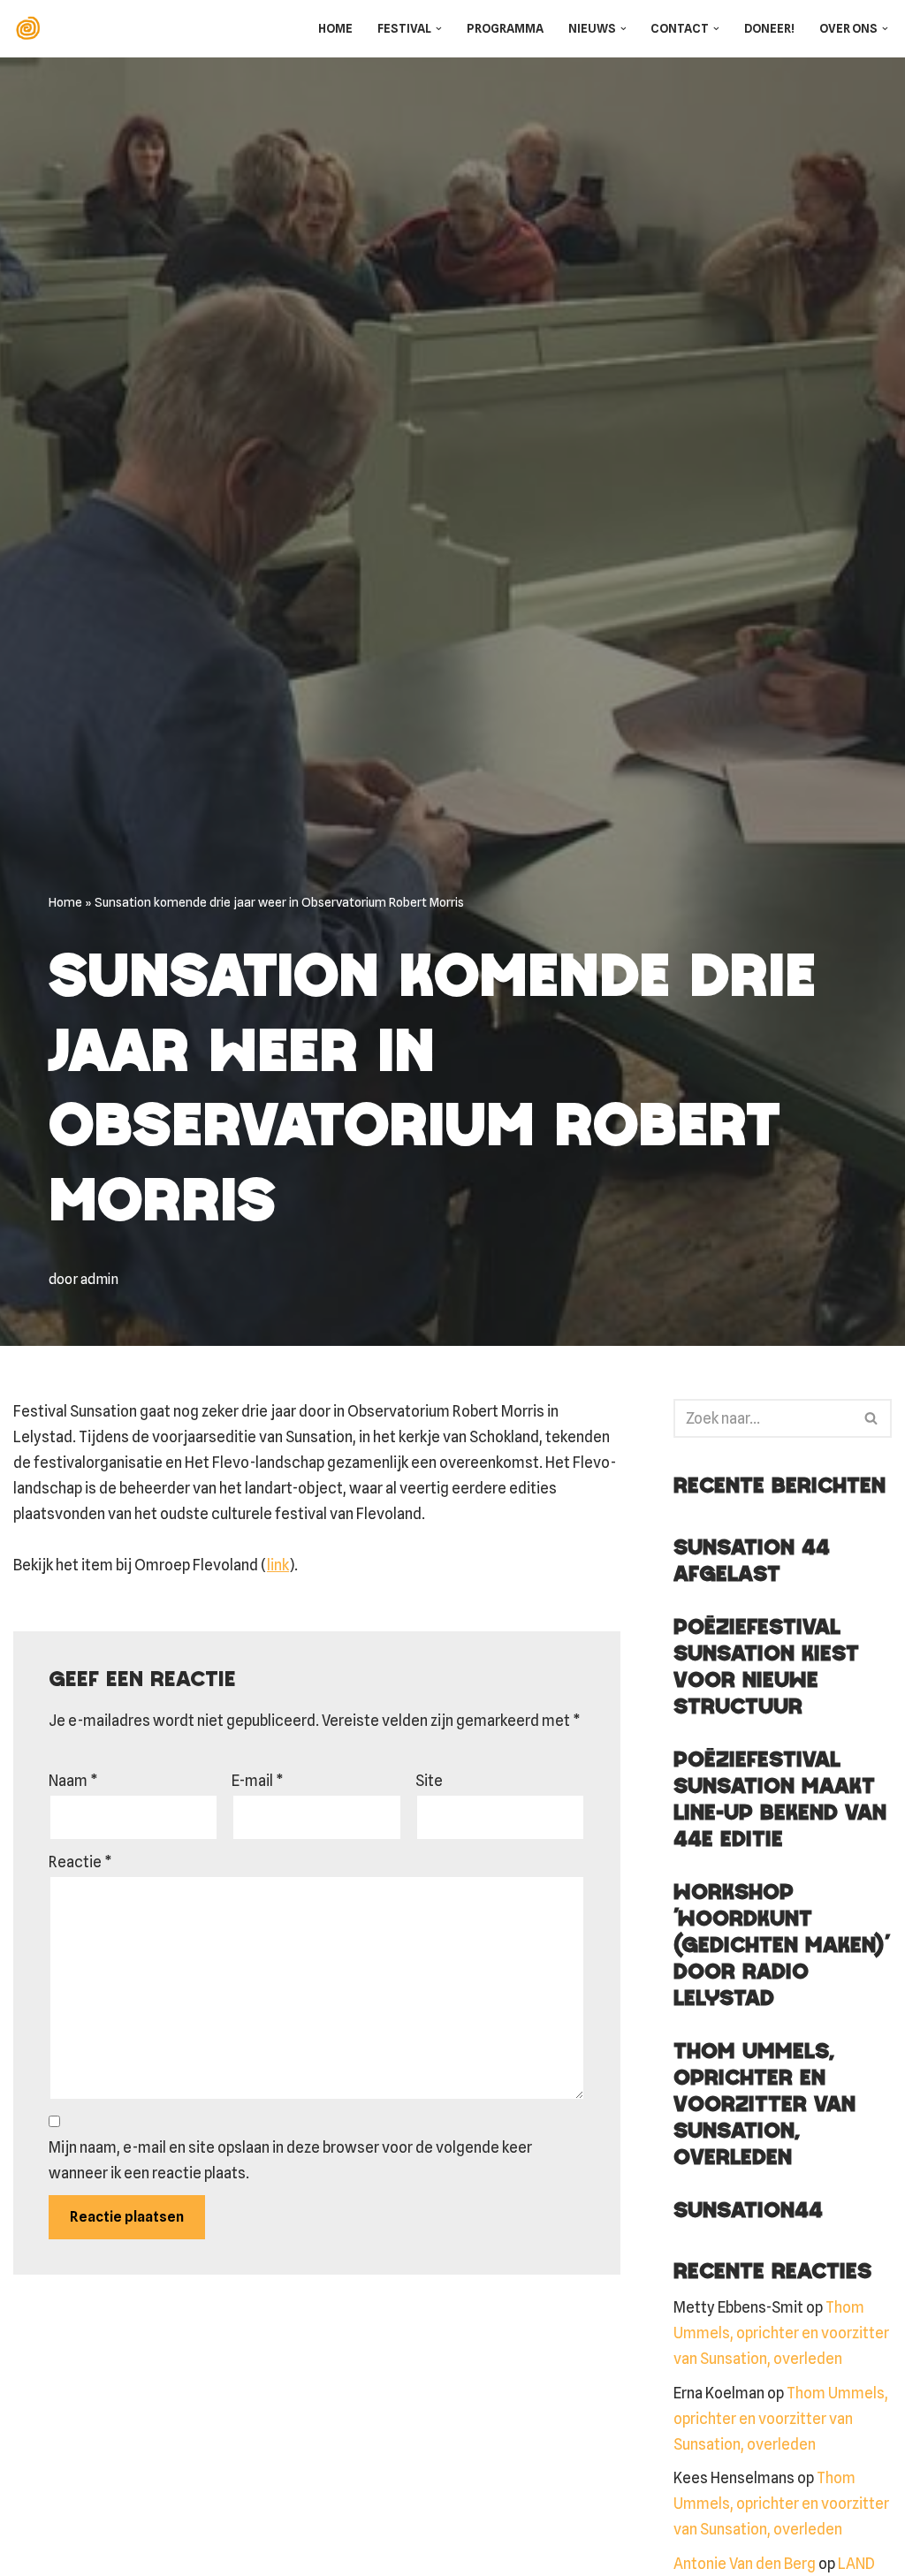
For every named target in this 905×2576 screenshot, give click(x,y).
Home (335, 28)
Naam (73, 1781)
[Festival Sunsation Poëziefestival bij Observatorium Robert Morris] (32, 29)
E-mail (258, 1781)
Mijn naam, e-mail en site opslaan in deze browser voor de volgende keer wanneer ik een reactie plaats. (290, 2160)
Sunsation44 (748, 2211)
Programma (505, 28)
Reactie (80, 1862)
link (278, 1565)
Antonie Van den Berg (745, 2564)
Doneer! (769, 28)
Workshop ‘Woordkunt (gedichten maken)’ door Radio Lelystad (781, 1946)
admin (99, 1279)
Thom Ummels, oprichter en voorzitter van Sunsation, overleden (764, 2105)
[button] (439, 29)
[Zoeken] (872, 1418)
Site (429, 1781)
